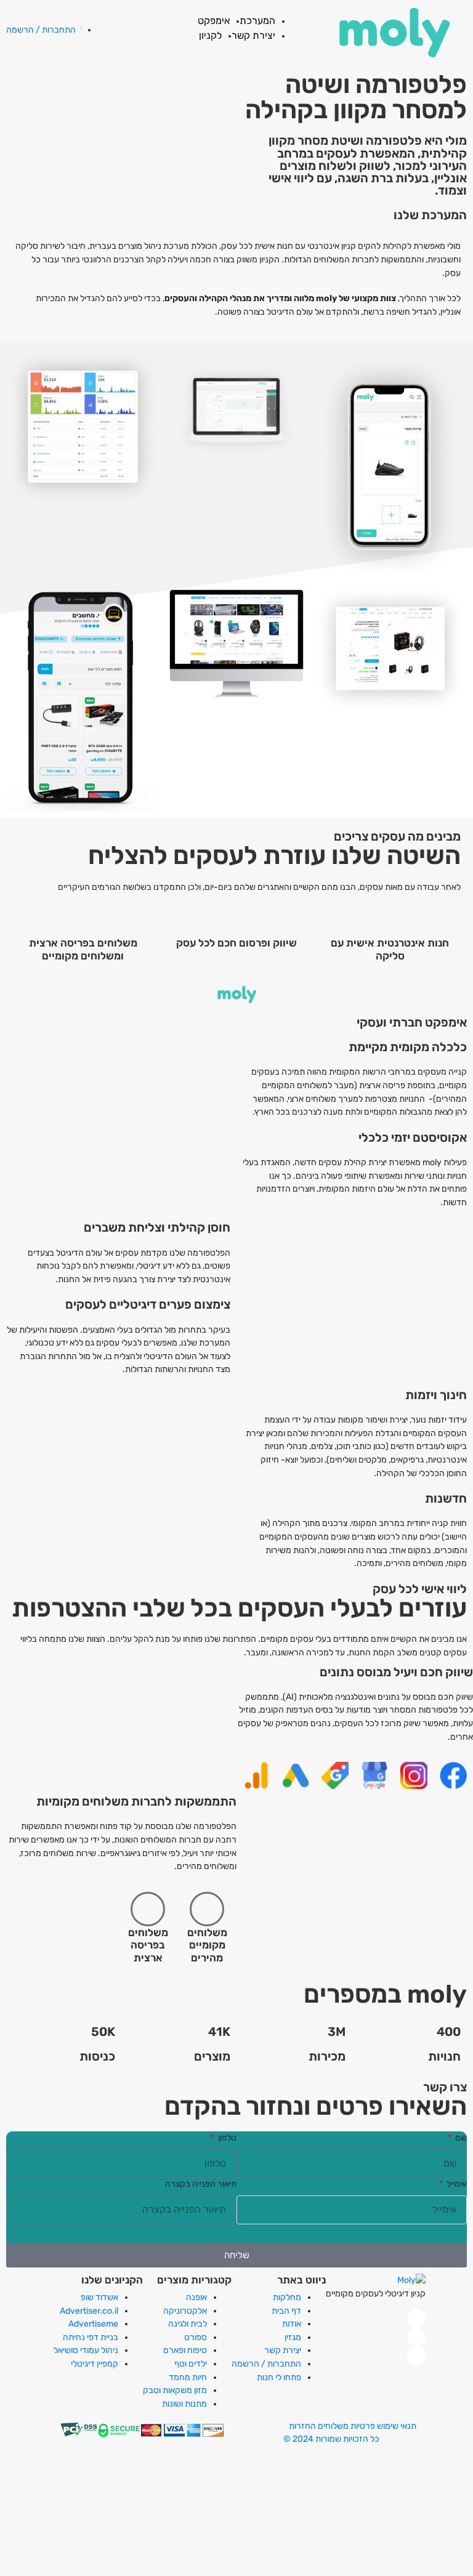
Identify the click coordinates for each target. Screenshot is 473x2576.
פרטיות (363, 2426)
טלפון (226, 2137)
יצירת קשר (253, 35)
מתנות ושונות (184, 2404)
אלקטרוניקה (185, 2311)
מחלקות (287, 2297)
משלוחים (333, 2426)
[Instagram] (416, 2337)
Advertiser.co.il (89, 2311)
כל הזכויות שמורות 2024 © (331, 2439)
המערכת (257, 21)
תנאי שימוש (397, 2426)
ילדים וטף (191, 2364)
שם (460, 2137)
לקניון (210, 35)
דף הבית (286, 2311)
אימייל (456, 2184)
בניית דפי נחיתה (91, 2337)
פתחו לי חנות (279, 2377)
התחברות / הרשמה (266, 2364)
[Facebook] (416, 2319)
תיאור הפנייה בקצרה (201, 2184)
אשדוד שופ (99, 2297)
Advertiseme (93, 2324)
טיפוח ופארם (185, 2350)
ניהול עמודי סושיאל (86, 2350)
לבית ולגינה (188, 2324)
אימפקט (214, 21)
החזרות (302, 2426)
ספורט (196, 2337)
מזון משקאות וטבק (175, 2390)
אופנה (196, 2297)
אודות (292, 2324)
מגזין (293, 2337)
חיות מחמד (188, 2377)
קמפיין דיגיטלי (95, 2364)
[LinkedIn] (416, 2356)
